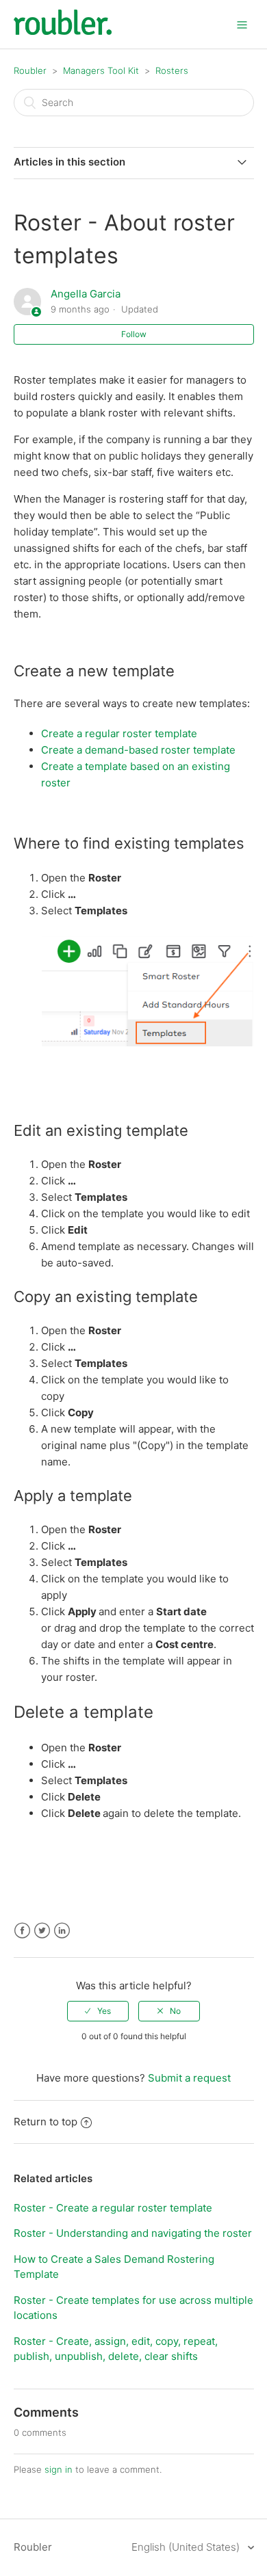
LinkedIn (62, 1931)
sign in (59, 2469)
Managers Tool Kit (102, 70)
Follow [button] (134, 334)
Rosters (172, 70)
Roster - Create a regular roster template (113, 2208)
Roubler (30, 70)
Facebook (22, 1931)
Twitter (42, 1931)
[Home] (63, 31)
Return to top (46, 2122)
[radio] (98, 2011)
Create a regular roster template (119, 733)
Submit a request (189, 2078)
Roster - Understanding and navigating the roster (133, 2233)
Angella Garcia (86, 294)
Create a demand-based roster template (138, 750)
